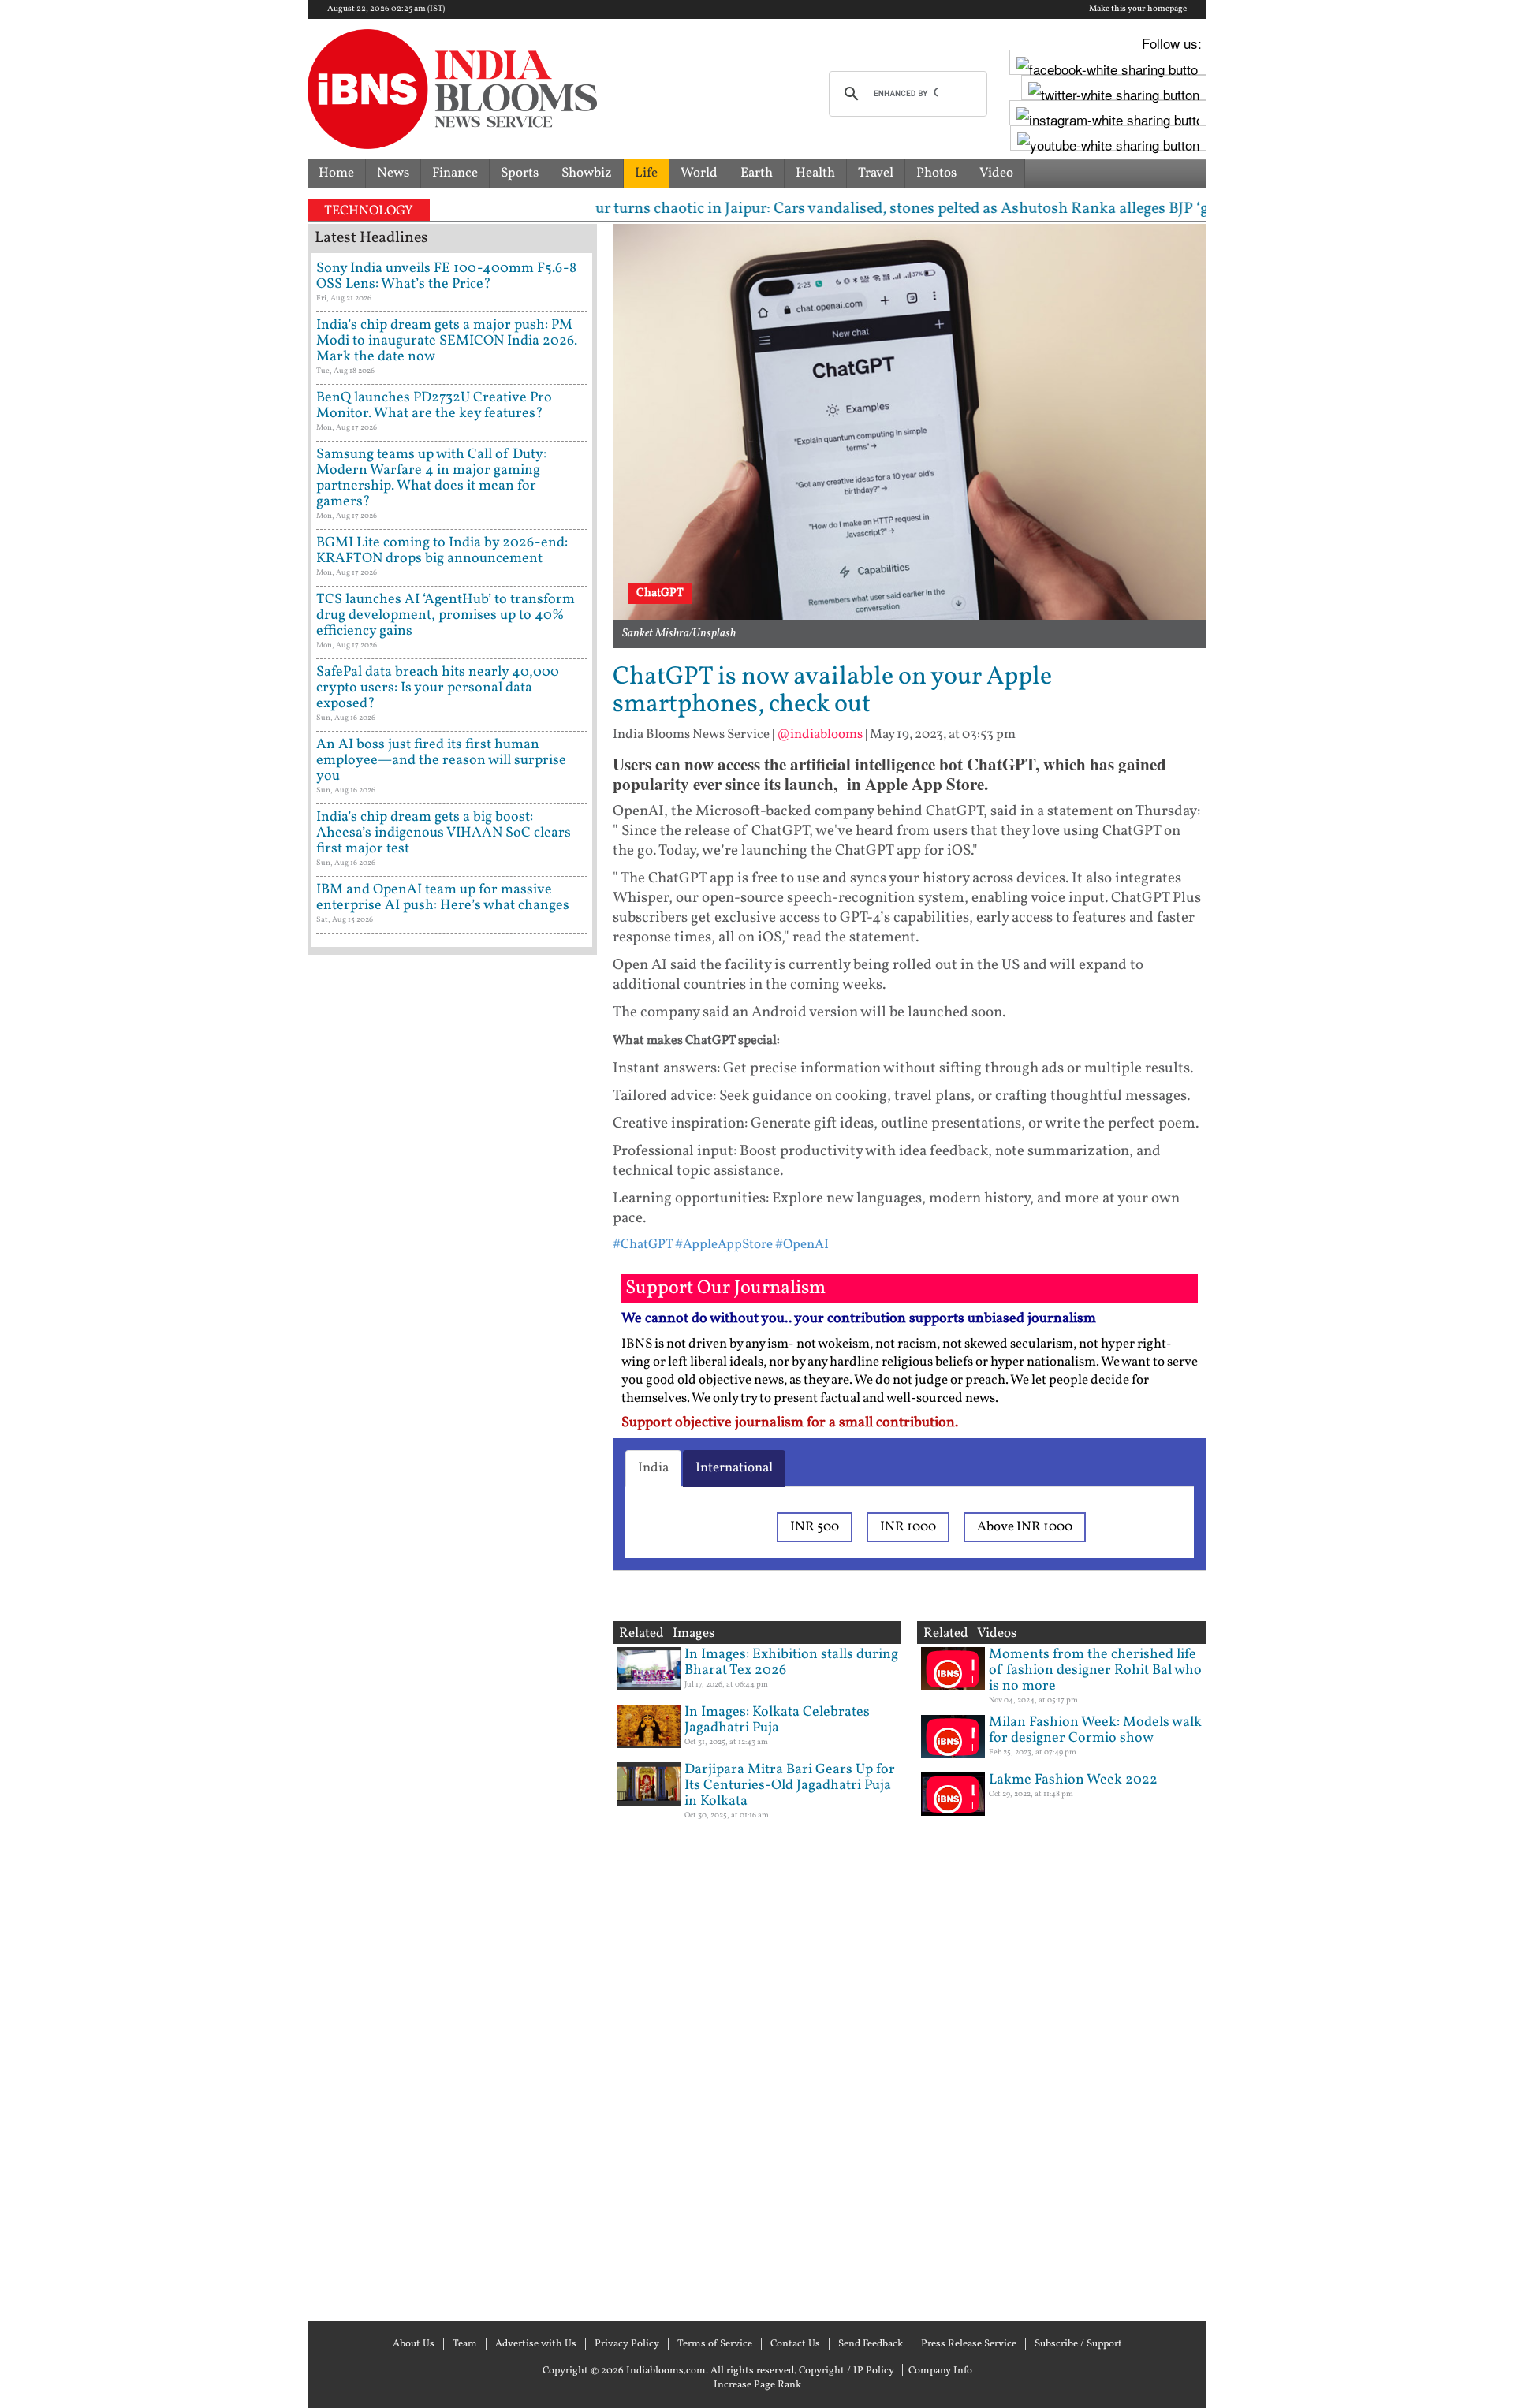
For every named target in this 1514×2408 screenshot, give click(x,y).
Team (465, 2344)
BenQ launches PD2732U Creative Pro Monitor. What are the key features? (434, 406)
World (699, 173)
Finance (455, 173)
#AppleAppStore (724, 1245)
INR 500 (815, 1527)
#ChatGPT (643, 1245)
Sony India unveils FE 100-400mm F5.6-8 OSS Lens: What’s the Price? (446, 276)
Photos (936, 173)
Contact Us (795, 2344)
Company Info (940, 2371)
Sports (520, 173)
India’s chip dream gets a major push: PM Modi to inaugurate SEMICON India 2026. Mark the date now (447, 341)
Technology (369, 211)
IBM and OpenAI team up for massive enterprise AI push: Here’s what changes (443, 898)
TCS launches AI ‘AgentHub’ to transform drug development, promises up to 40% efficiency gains (446, 615)
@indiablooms (820, 734)
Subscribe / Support (1078, 2344)
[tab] (653, 1468)
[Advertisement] (452, 1636)
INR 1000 (908, 1527)
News (393, 173)
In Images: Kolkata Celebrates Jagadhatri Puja (777, 1720)
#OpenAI (802, 1245)
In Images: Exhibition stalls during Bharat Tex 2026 (791, 1662)
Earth (757, 173)
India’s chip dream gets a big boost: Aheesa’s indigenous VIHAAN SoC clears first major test (444, 833)
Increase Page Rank (757, 2385)
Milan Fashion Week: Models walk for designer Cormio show (1095, 1730)
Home (336, 173)
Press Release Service (969, 2344)
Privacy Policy (627, 2344)
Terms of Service (715, 2344)
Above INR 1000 (1025, 1527)
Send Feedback (871, 2344)
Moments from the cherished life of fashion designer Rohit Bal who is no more (1095, 1670)
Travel (876, 173)
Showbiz (587, 173)
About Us (414, 2344)
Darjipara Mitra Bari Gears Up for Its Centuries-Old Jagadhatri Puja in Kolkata (790, 1785)
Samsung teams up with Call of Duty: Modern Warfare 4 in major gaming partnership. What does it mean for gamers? (431, 478)
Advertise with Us (536, 2344)
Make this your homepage (1138, 9)
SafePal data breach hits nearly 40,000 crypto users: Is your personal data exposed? (438, 688)
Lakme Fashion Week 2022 (1073, 1780)
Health (815, 173)
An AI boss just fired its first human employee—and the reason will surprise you (441, 760)
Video (996, 173)
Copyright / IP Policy (846, 2371)
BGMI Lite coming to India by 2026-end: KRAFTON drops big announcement (442, 551)
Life (646, 173)
